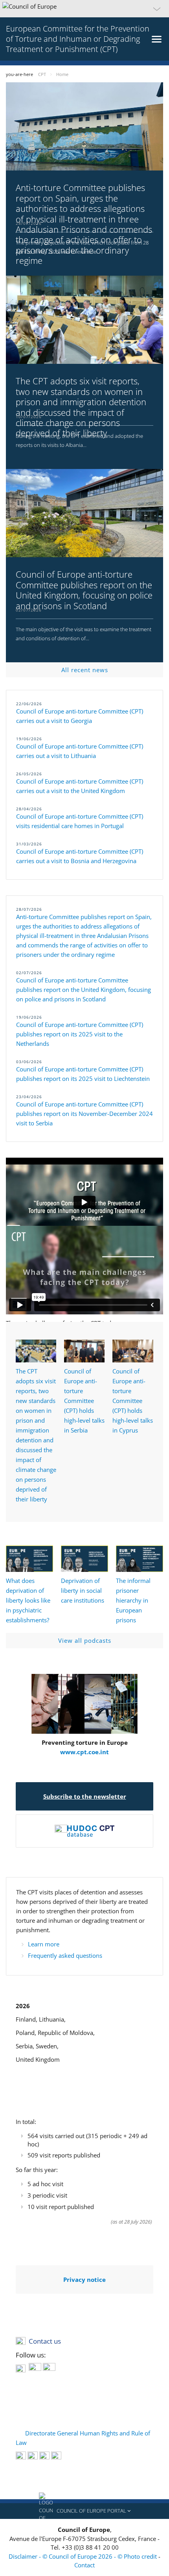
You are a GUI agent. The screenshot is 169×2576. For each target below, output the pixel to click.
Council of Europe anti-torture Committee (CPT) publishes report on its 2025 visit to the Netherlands (80, 1034)
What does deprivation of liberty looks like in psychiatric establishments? (28, 1600)
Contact (84, 2565)
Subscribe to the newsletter (85, 1796)
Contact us (45, 2341)
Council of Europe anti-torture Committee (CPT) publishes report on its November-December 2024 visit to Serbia (84, 1114)
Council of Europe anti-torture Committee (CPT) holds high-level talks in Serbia (84, 1401)
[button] (84, 9)
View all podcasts (85, 1640)
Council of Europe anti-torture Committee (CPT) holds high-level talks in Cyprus (133, 1401)
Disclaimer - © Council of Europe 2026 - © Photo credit (84, 2556)
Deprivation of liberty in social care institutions (83, 1590)
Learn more (44, 1944)
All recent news (85, 670)
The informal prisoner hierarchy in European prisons (133, 1600)
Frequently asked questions (65, 1955)
